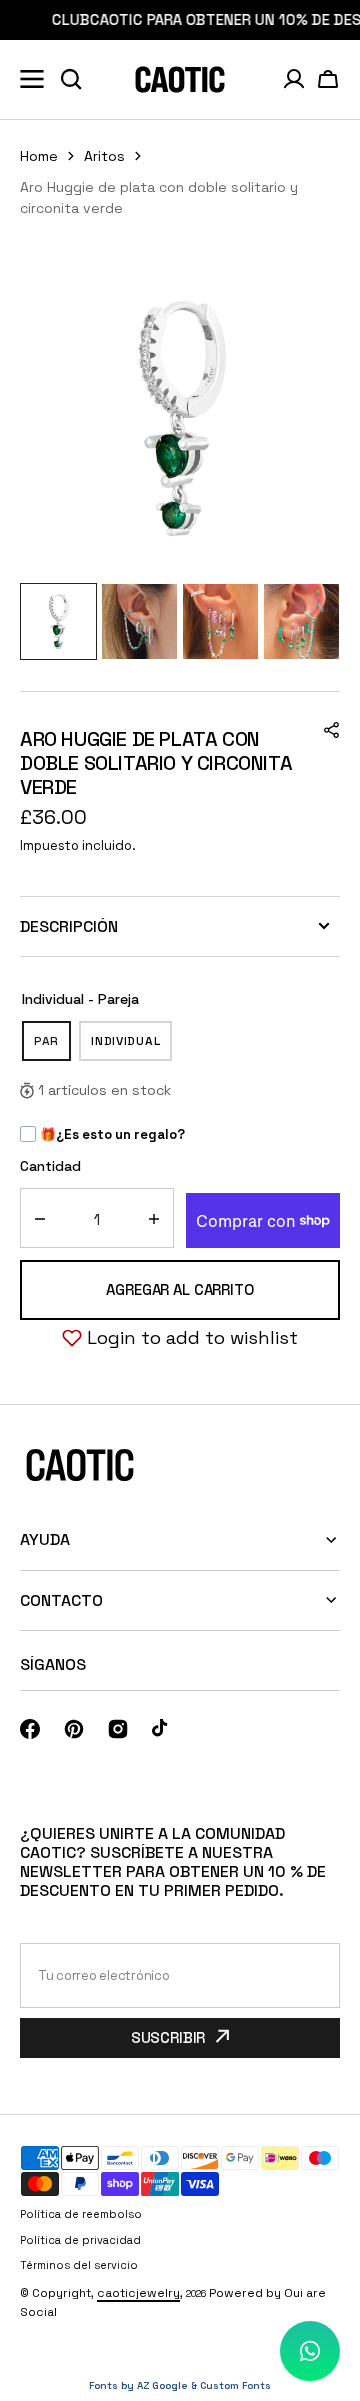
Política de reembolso (81, 2214)
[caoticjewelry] (180, 79)
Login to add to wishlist (192, 1337)
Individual (131, 1047)
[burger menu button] (32, 79)
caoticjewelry (138, 2293)
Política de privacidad (80, 2240)
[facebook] (30, 1729)
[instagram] (118, 1729)
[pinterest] (74, 1729)
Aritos (104, 156)
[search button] (71, 79)
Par (52, 1047)
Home (39, 156)
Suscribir (168, 2037)
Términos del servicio (79, 2265)
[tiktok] (162, 1729)
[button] (328, 79)
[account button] (294, 79)
